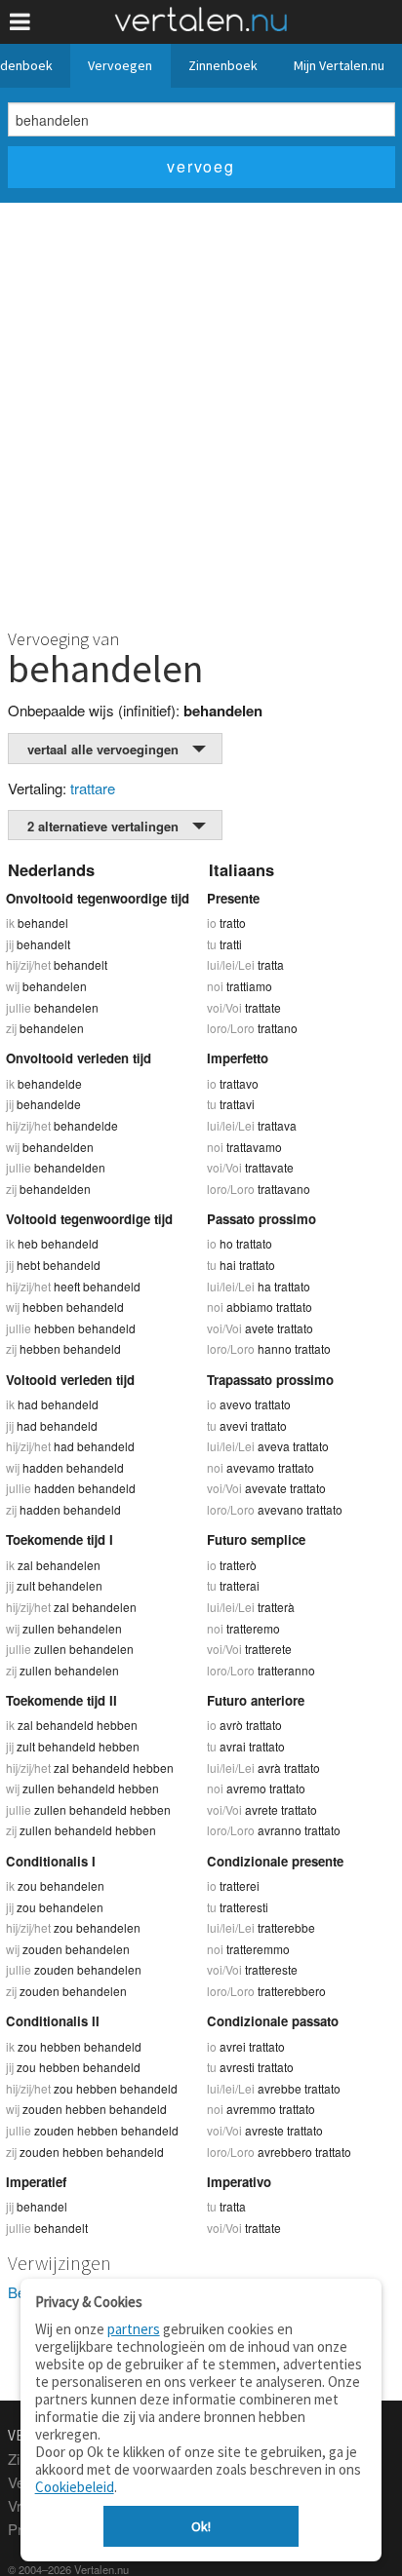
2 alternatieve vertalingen (103, 826)
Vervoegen (120, 65)
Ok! (201, 2526)
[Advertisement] (201, 413)
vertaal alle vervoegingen (103, 749)
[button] (20, 22)
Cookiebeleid (75, 2487)
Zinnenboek (223, 65)
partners (134, 2329)
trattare (93, 788)
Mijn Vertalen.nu (339, 65)
